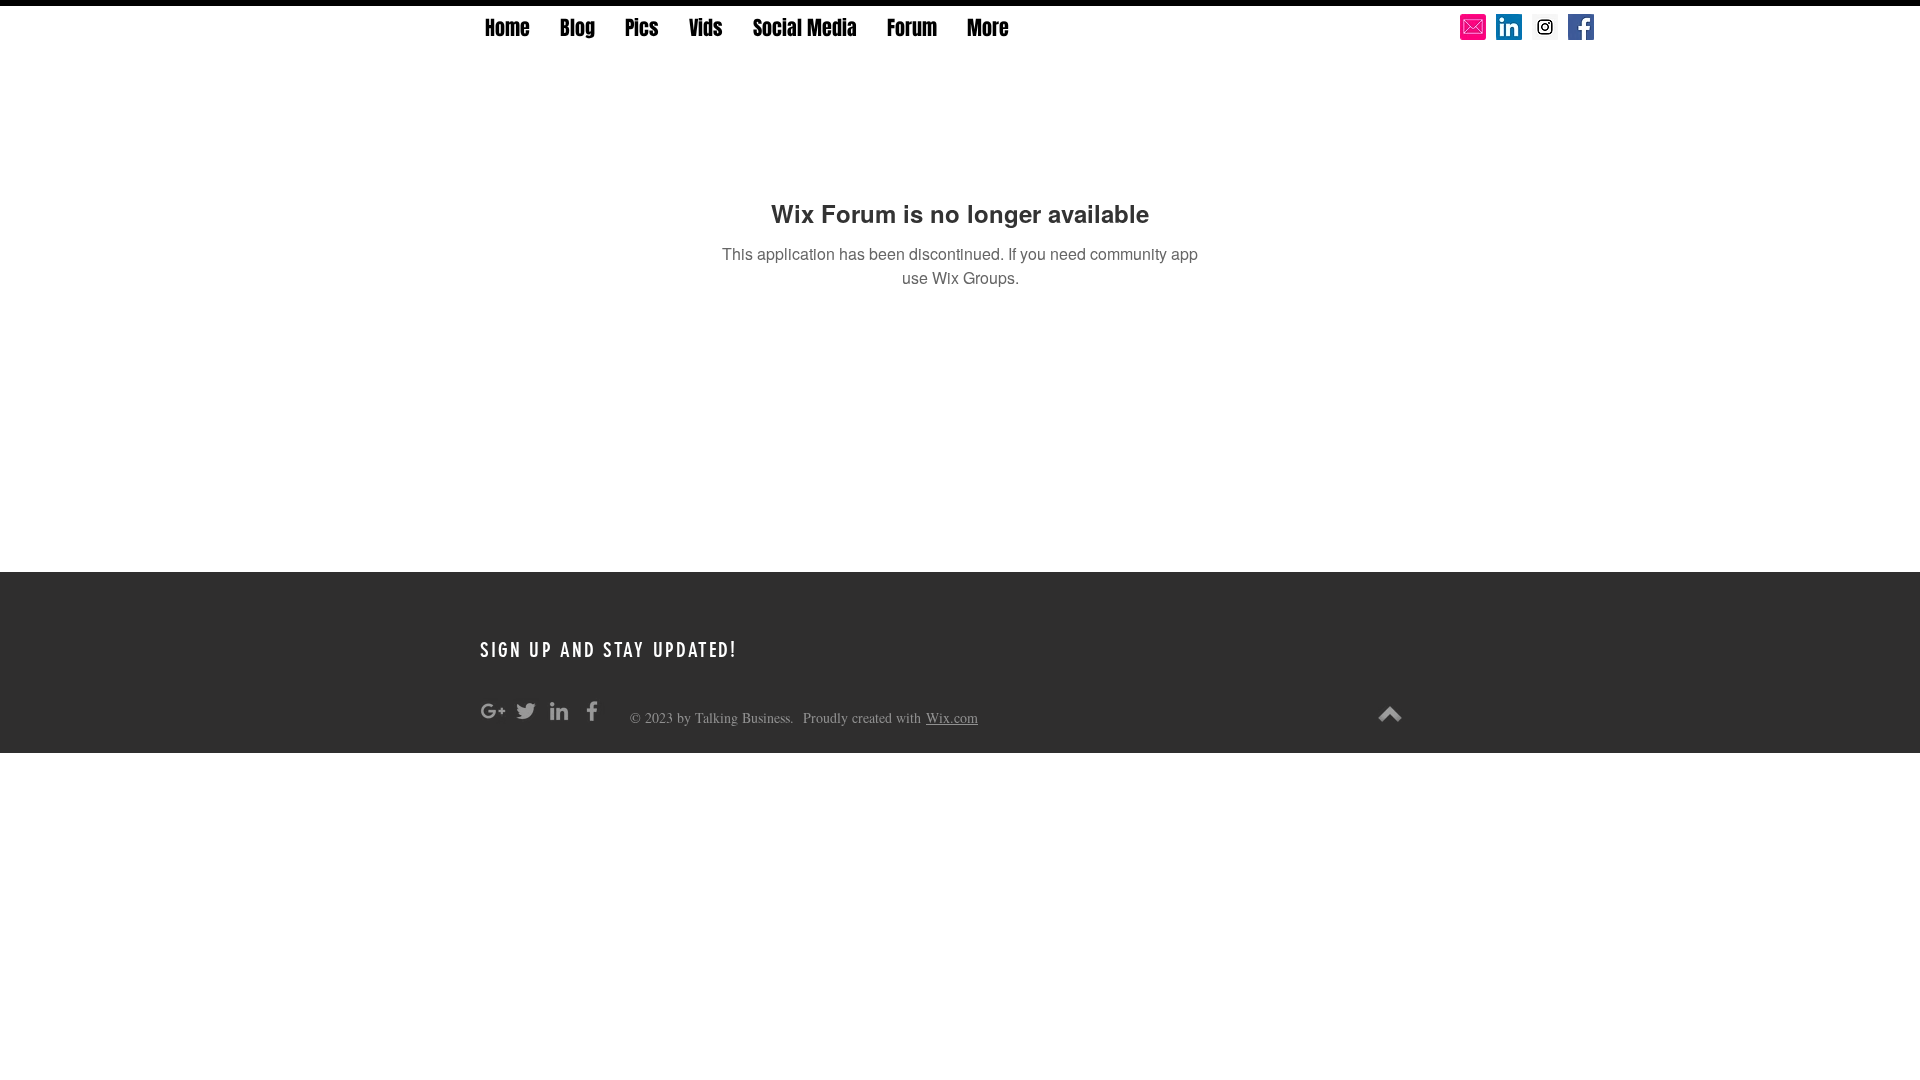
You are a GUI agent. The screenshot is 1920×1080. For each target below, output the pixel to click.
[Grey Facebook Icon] (592, 711)
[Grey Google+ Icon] (493, 711)
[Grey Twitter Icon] (526, 711)
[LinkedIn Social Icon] (1509, 27)
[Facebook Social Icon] (1581, 27)
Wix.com (952, 717)
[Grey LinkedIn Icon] (559, 711)
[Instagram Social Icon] (1545, 27)
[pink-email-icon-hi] (1473, 27)
